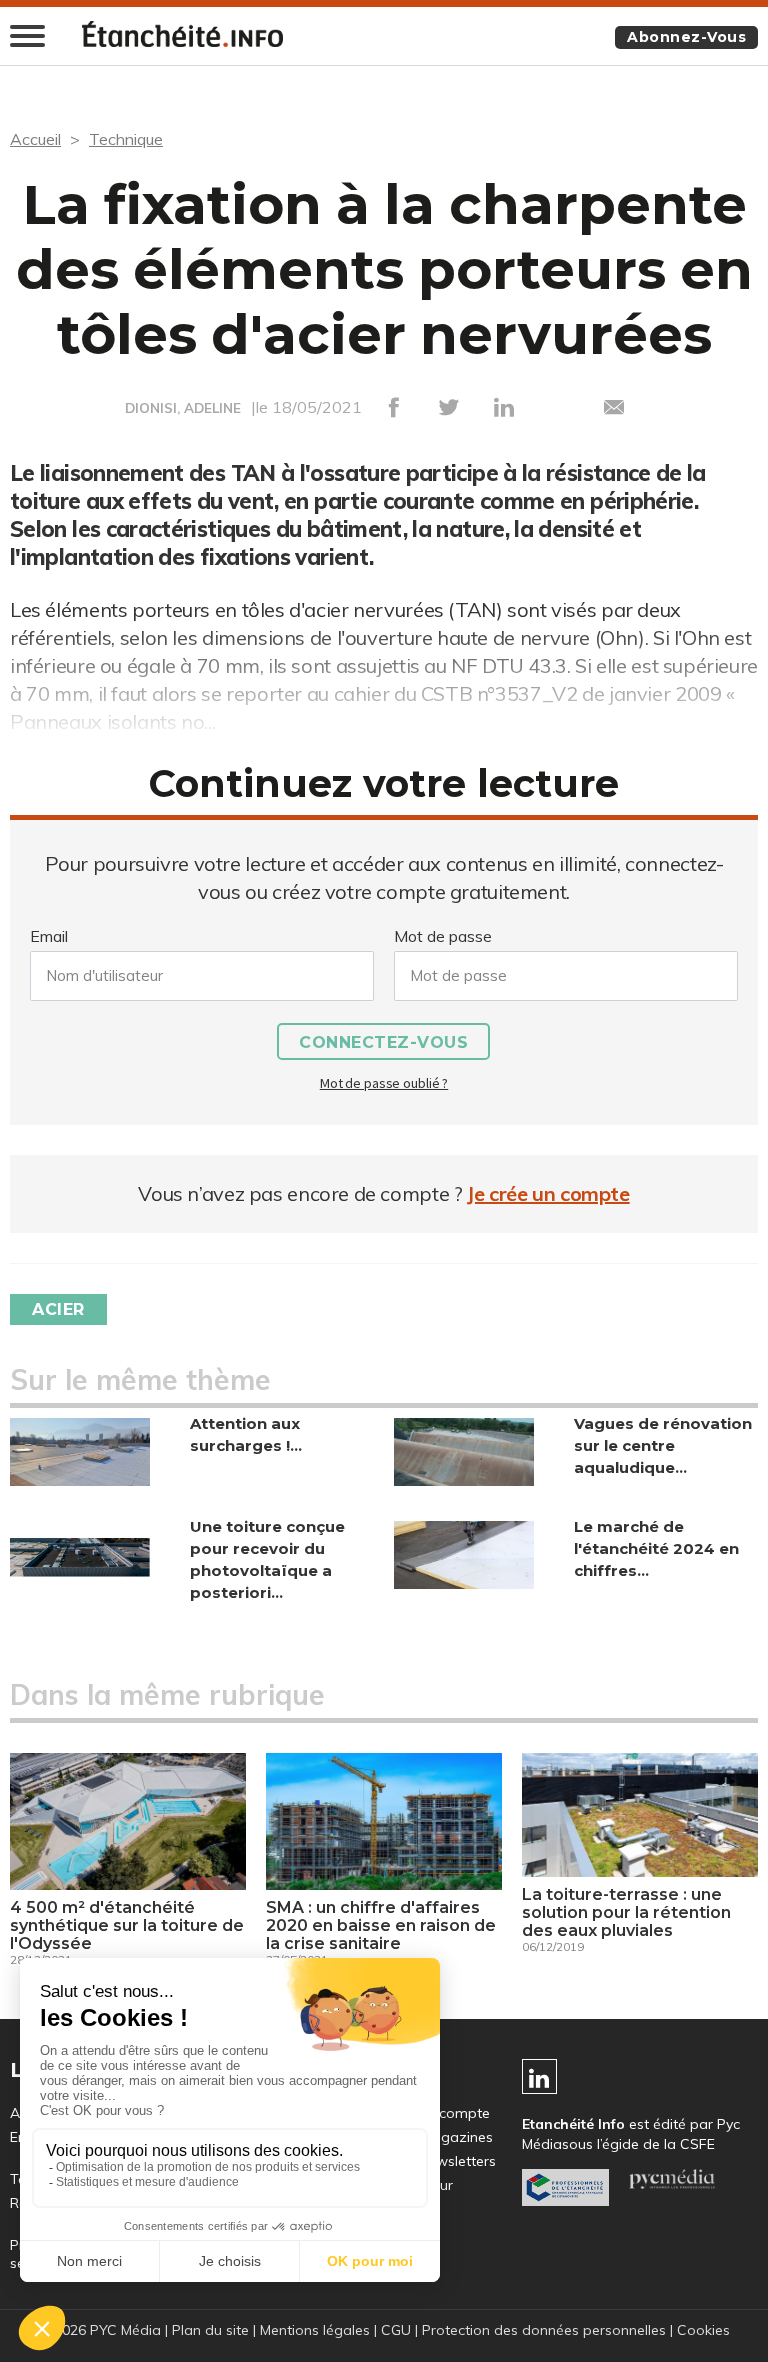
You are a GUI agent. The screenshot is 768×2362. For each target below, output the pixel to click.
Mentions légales (315, 2330)
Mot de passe (443, 936)
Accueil (35, 139)
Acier (58, 1309)
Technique (126, 139)
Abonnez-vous (686, 37)
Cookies (703, 2330)
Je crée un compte (548, 1193)
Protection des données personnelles (544, 2330)
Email (49, 936)
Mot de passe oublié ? (384, 1083)
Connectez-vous (383, 1042)
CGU (396, 2330)
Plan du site (210, 2330)
